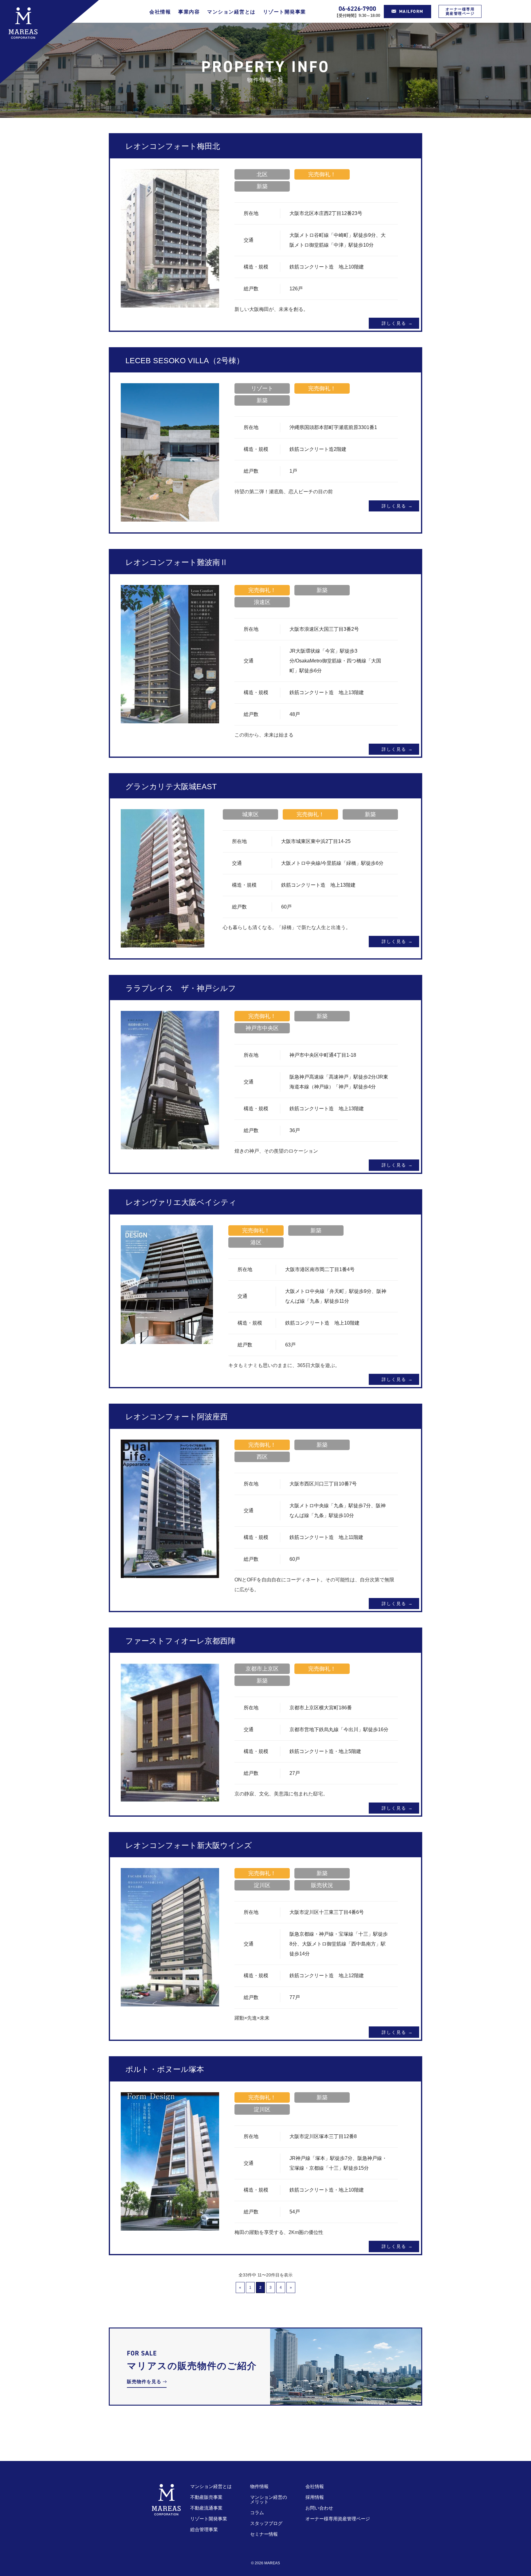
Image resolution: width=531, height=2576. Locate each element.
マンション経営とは (231, 12)
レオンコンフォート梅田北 (173, 146)
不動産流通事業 (206, 2508)
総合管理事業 (204, 2529)
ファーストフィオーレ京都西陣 (180, 1641)
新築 (262, 186)
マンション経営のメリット (269, 2499)
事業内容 (189, 12)
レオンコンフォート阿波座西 (177, 1417)
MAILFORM (411, 12)
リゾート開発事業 (285, 12)
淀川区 (262, 1885)
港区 (256, 1242)
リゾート (262, 388)
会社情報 (160, 12)
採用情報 (315, 2497)
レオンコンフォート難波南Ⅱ (177, 562)
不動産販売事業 (206, 2497)
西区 (262, 1457)
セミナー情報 (264, 2534)
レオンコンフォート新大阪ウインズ (189, 1845)
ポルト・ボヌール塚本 (165, 2069)
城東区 (250, 814)
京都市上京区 (262, 1669)
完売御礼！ (322, 174)
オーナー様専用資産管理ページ (460, 11)
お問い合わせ (319, 2508)
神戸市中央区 (262, 1028)
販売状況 (322, 1885)
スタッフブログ (266, 2523)
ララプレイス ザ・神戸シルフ (181, 988)
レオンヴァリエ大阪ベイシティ (181, 1202)
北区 (262, 174)
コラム (257, 2512)
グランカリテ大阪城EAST (171, 786)
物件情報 (259, 2486)
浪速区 (262, 602)
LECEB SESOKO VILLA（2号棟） (185, 360)
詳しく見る (394, 323)
